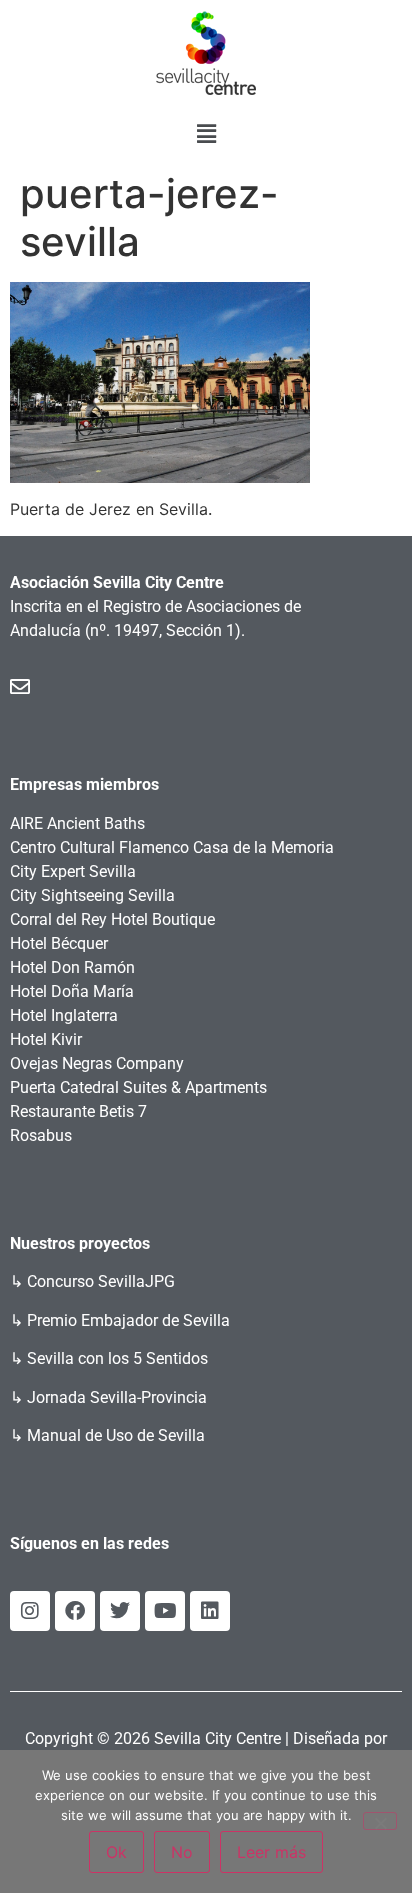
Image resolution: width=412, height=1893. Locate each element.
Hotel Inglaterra (64, 1015)
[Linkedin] (210, 1611)
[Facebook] (75, 1611)
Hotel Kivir (46, 1039)
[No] (380, 1821)
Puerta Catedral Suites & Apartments (138, 1087)
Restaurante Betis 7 (78, 1111)
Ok (116, 1852)
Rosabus (41, 1135)
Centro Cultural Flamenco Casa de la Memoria (172, 847)
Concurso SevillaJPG (101, 1281)
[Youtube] (165, 1611)
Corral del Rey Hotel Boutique (112, 919)
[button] (206, 133)
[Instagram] (30, 1611)
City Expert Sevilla (73, 871)
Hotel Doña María (72, 991)
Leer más (271, 1852)
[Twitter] (120, 1611)
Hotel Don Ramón (72, 967)
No (182, 1852)
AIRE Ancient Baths (77, 823)
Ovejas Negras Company (97, 1063)
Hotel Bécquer (59, 943)
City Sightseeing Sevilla (92, 895)
